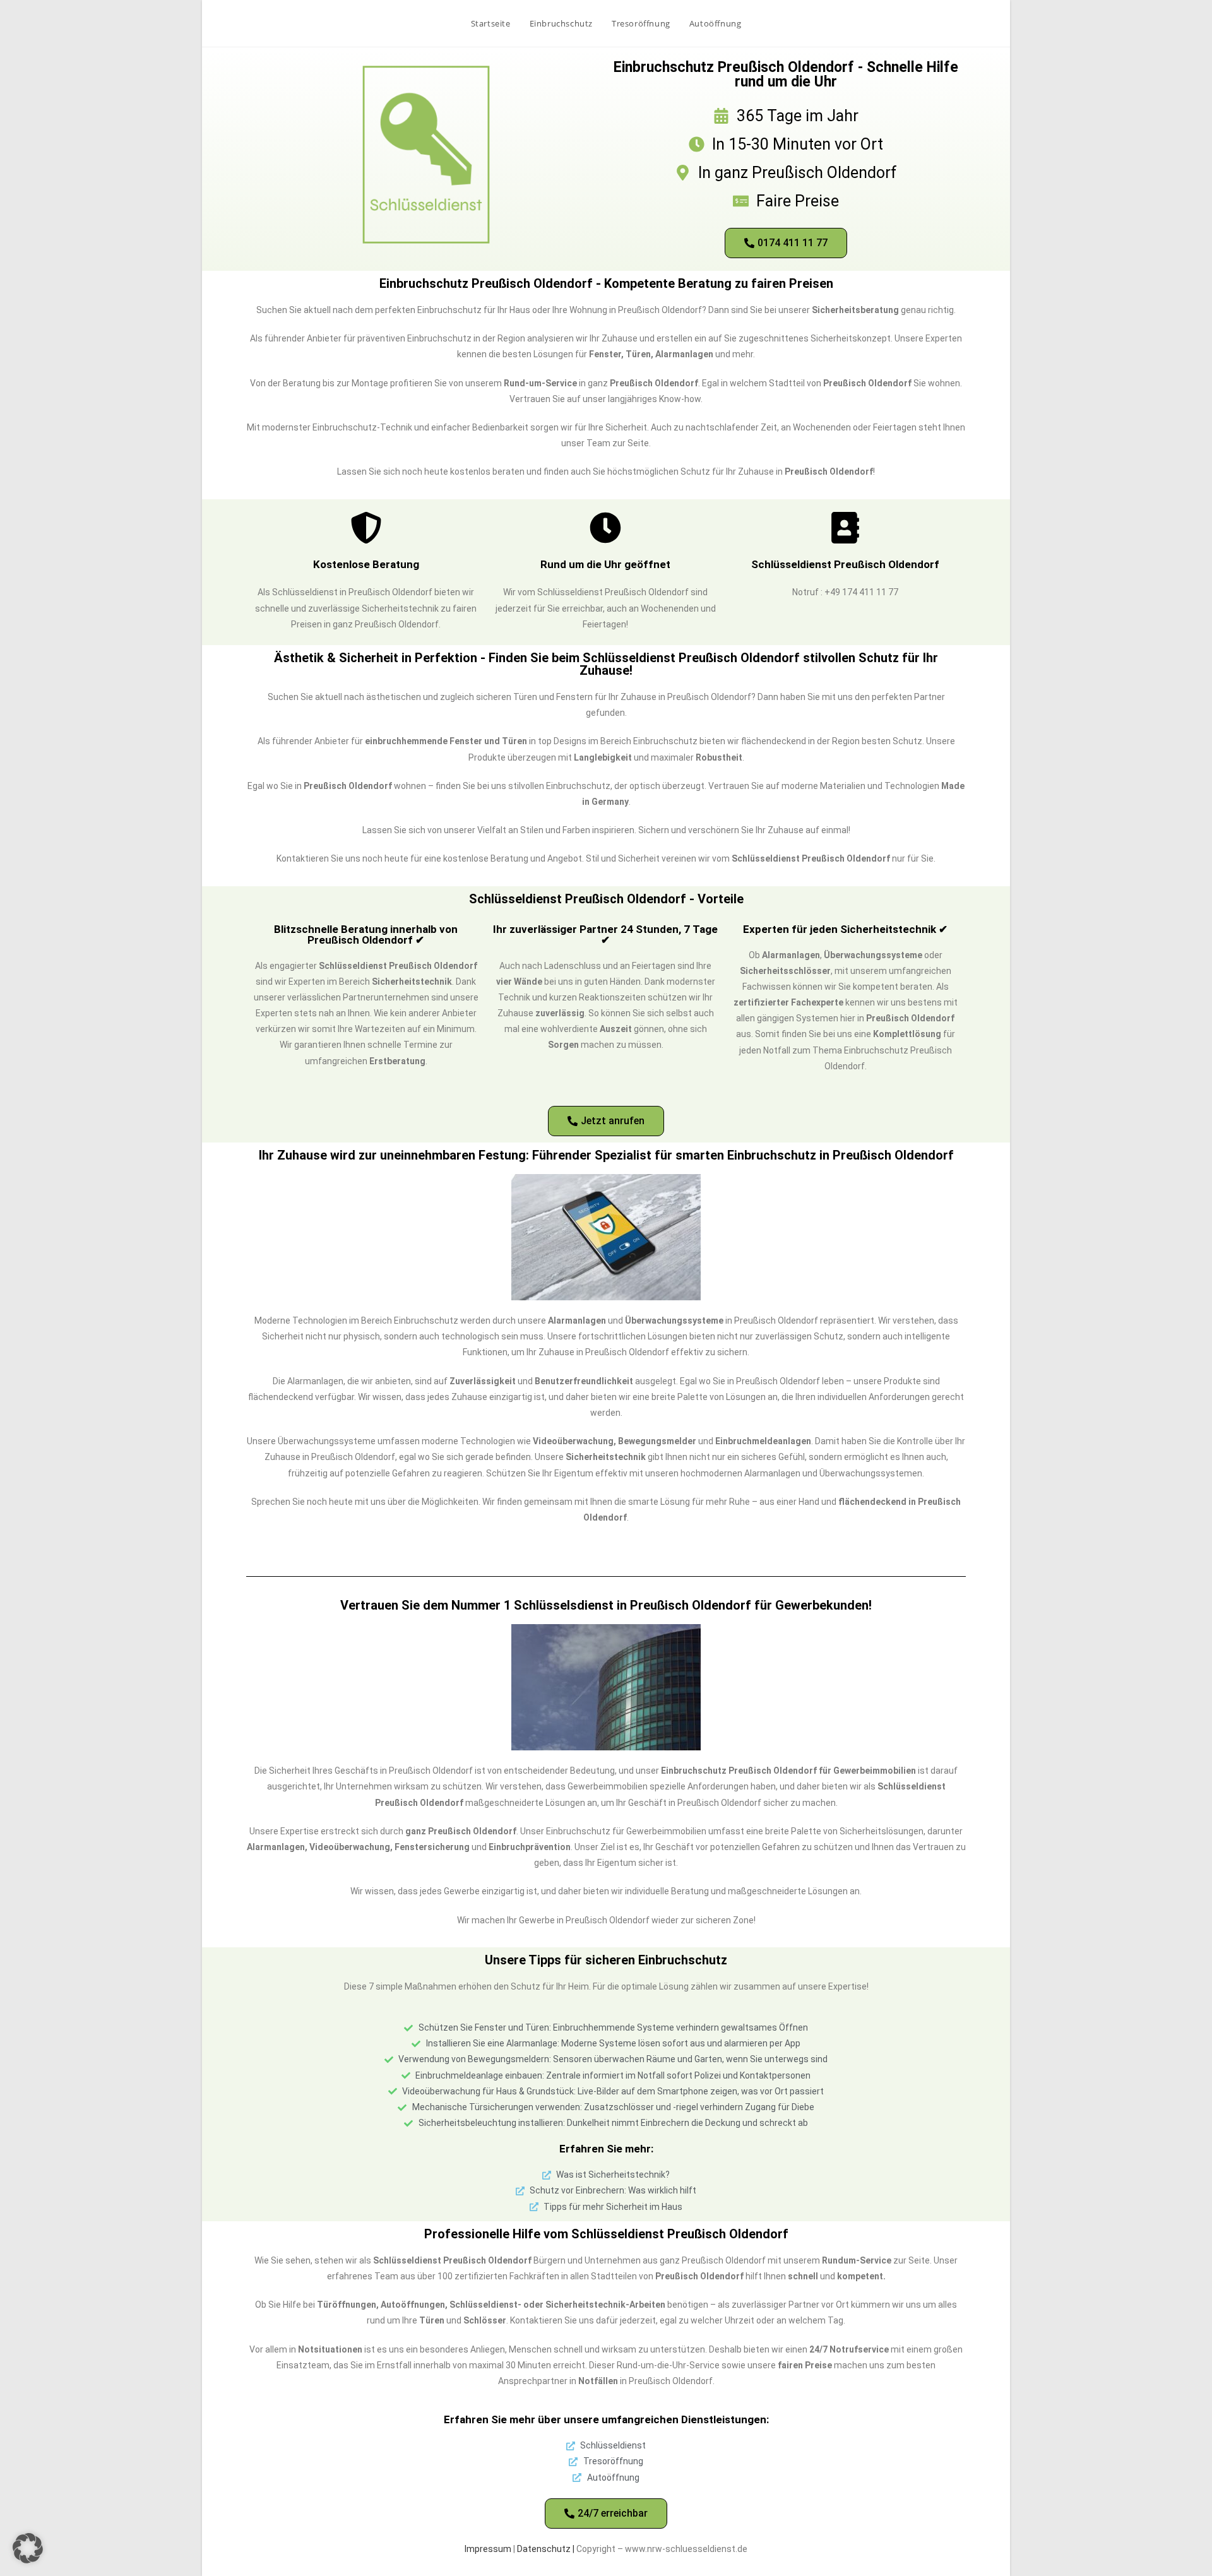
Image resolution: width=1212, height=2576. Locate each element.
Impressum (488, 2549)
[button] (28, 2548)
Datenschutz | (547, 2549)
